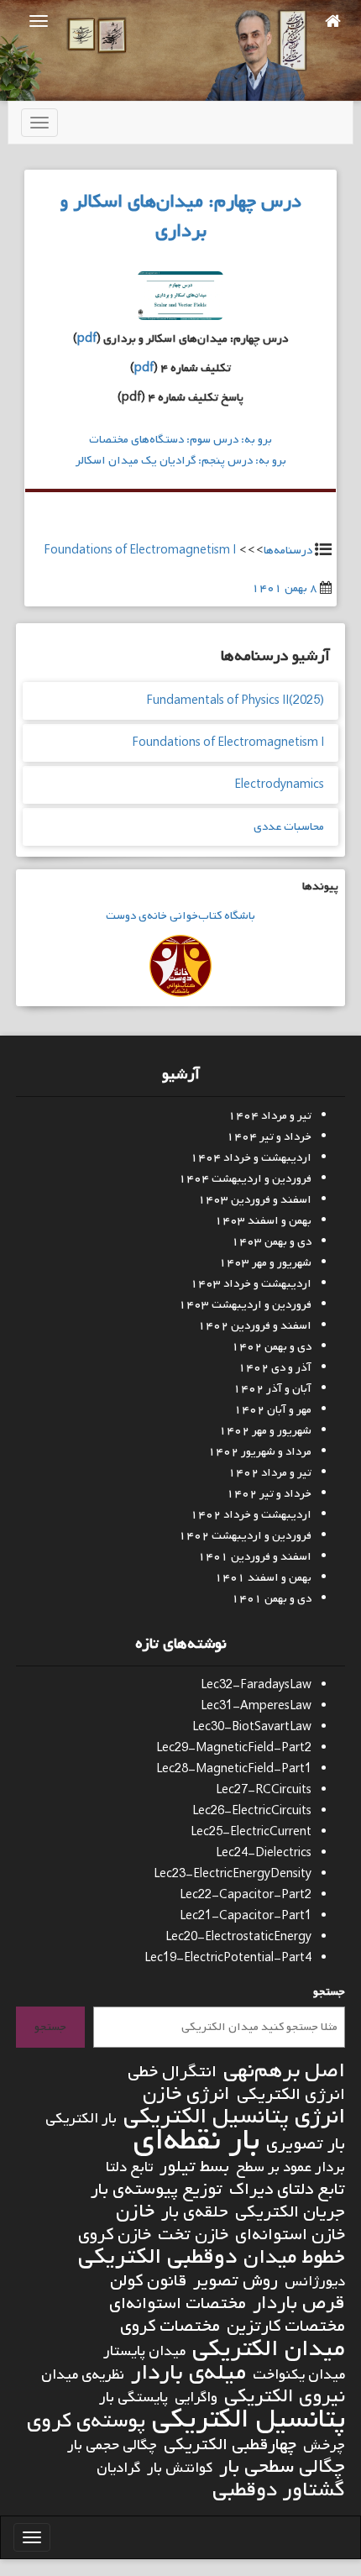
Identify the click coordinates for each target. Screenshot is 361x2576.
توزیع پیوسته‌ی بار (157, 2189)
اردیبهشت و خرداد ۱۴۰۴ (251, 1158)
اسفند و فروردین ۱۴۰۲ (255, 1326)
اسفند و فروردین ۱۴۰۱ (255, 1557)
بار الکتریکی (81, 2119)
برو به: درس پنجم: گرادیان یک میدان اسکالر (181, 461)
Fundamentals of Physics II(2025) (235, 701)
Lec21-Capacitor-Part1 (246, 1916)
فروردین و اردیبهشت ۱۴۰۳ (245, 1305)
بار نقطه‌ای (196, 2141)
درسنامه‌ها (288, 551)
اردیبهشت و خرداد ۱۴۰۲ (251, 1515)
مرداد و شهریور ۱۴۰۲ (260, 1452)
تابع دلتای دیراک (287, 2189)
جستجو (329, 1992)
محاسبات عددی (289, 827)
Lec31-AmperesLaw (256, 1706)
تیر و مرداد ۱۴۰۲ (270, 1473)
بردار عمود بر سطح (290, 2167)
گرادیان (118, 2468)
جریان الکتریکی (290, 2212)
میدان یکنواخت (299, 2375)
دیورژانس (315, 2282)
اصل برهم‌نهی (284, 2071)
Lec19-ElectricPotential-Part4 (228, 1958)
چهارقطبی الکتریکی (230, 2445)
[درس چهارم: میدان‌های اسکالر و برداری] (180, 300)
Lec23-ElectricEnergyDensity (233, 1874)
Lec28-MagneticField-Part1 (234, 1769)
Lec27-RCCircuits (264, 1790)
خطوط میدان (294, 2257)
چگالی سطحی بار (282, 2467)
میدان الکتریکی (269, 2349)
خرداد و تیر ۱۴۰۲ (269, 1494)
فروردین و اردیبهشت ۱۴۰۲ (245, 1536)
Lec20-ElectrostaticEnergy (238, 1937)
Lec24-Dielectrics (264, 1853)
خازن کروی (115, 2235)
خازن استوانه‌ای (290, 2235)
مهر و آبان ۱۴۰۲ (273, 1410)
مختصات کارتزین (286, 2326)
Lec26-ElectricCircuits (252, 1811)
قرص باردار (299, 2303)
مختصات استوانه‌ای (178, 2303)
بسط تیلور (194, 2167)
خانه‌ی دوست (136, 916)
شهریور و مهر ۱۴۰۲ (265, 1431)
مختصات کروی (170, 2326)
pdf (87, 339)
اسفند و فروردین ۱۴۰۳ (255, 1200)
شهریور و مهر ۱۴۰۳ (265, 1263)
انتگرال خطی (172, 2072)
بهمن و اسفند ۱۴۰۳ (263, 1221)
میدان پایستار (144, 2351)
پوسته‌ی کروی (86, 2421)
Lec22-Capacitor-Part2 (246, 1895)
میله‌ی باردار (188, 2373)
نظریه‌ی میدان (83, 2375)
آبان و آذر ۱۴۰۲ (272, 1389)
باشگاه (238, 916)
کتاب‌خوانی (194, 916)
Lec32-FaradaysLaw (256, 1685)
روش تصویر (235, 2281)
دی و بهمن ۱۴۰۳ (272, 1242)
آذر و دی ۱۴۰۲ (275, 1368)
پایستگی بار (133, 2398)
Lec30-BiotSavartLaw (252, 1727)
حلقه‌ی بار (195, 2212)
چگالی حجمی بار (112, 2445)
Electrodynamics (279, 785)
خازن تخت (193, 2235)
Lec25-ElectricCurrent (251, 1832)
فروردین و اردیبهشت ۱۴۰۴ (245, 1179)
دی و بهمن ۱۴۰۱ (272, 1599)
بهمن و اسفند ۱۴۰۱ (263, 1578)
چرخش (324, 2445)
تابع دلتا (129, 2167)
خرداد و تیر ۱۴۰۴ (269, 1137)
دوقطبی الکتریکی (157, 2257)
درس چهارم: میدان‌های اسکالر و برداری (180, 216)
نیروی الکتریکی (285, 2397)
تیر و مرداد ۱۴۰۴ (270, 1116)
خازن (135, 2212)
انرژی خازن (186, 2094)
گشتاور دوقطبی (279, 2490)
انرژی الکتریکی (291, 2094)
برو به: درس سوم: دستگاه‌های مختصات (180, 440)
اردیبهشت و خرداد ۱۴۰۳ (251, 1284)
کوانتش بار (180, 2468)
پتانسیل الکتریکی (249, 2419)
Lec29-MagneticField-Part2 (234, 1748)
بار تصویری (306, 2144)
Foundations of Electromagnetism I (140, 551)
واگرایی (196, 2398)
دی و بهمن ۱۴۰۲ (272, 1347)
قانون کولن (148, 2281)
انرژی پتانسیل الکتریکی (234, 2117)
